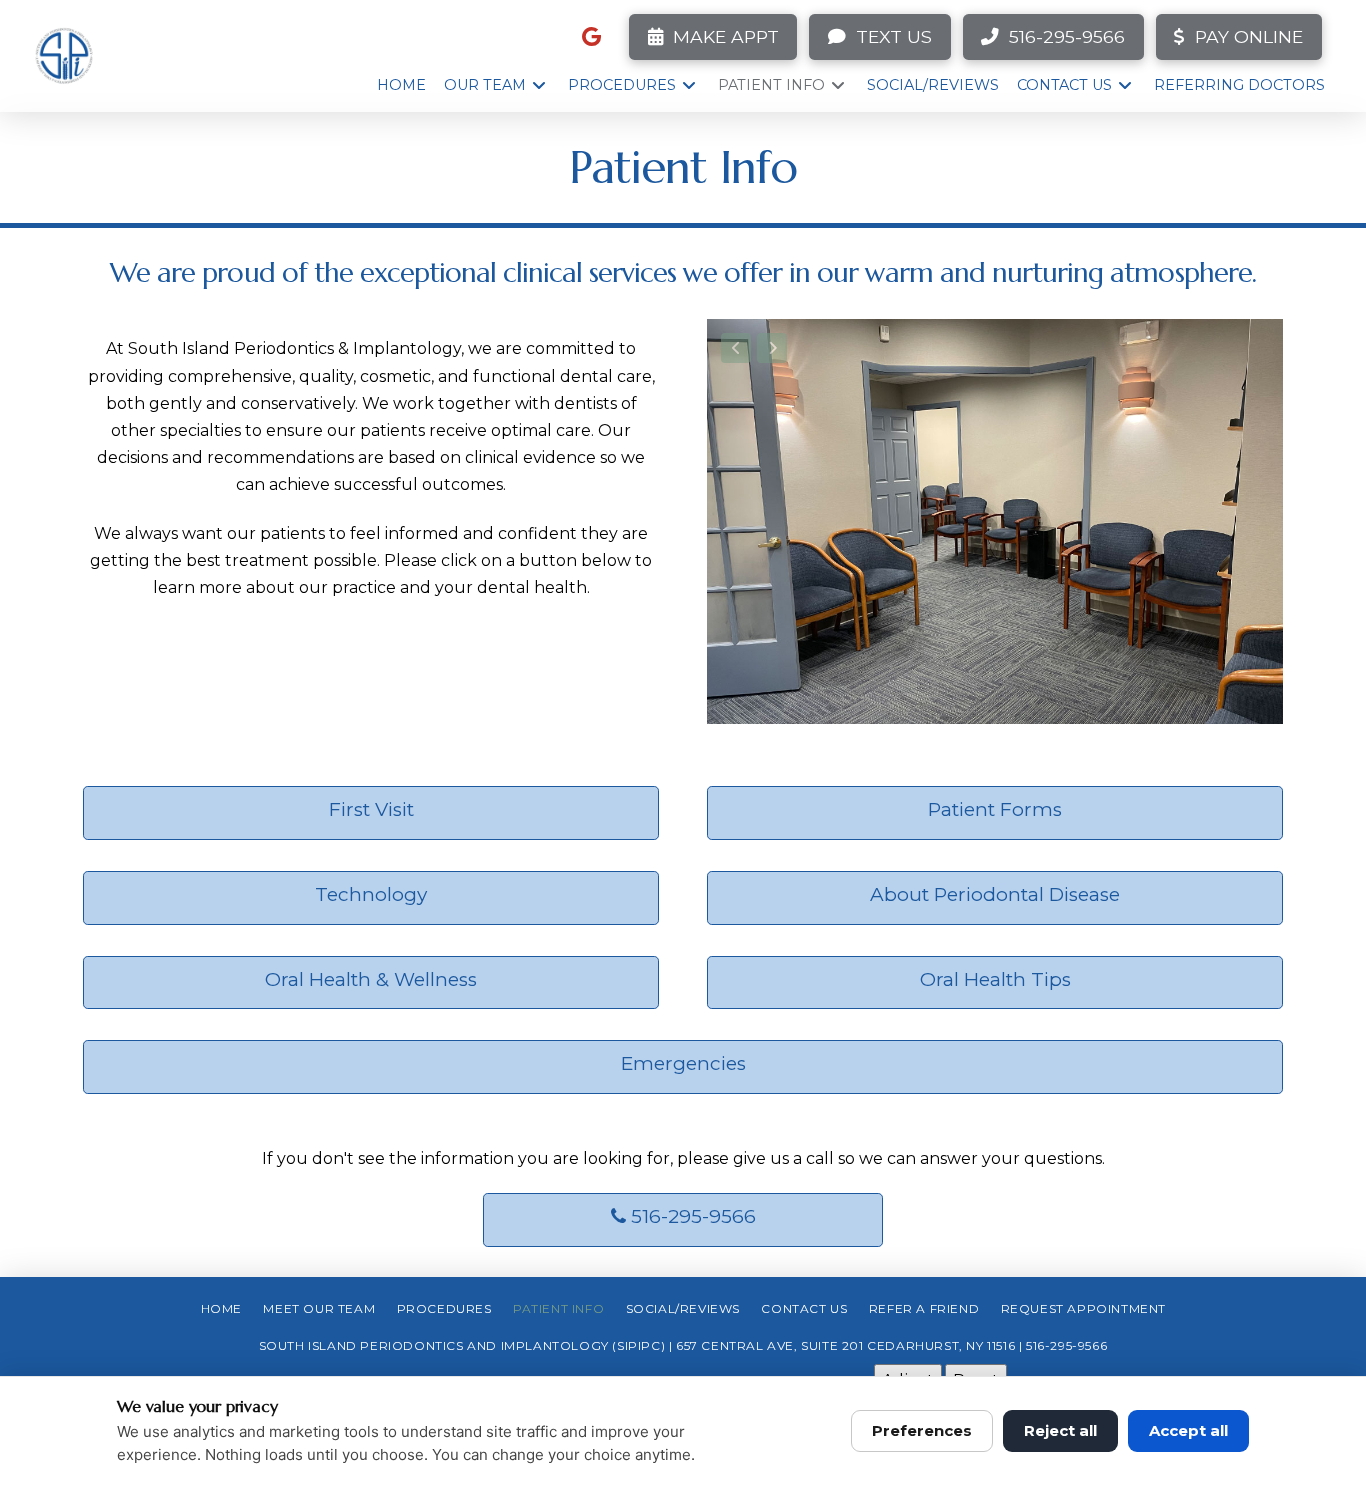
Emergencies (683, 1063)
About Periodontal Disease (995, 894)
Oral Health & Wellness (371, 979)
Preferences (922, 1430)
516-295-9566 (691, 1216)
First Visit (371, 809)
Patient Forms (995, 809)
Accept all (1188, 1430)
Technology (371, 894)
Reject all (1060, 1430)
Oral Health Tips (995, 979)
